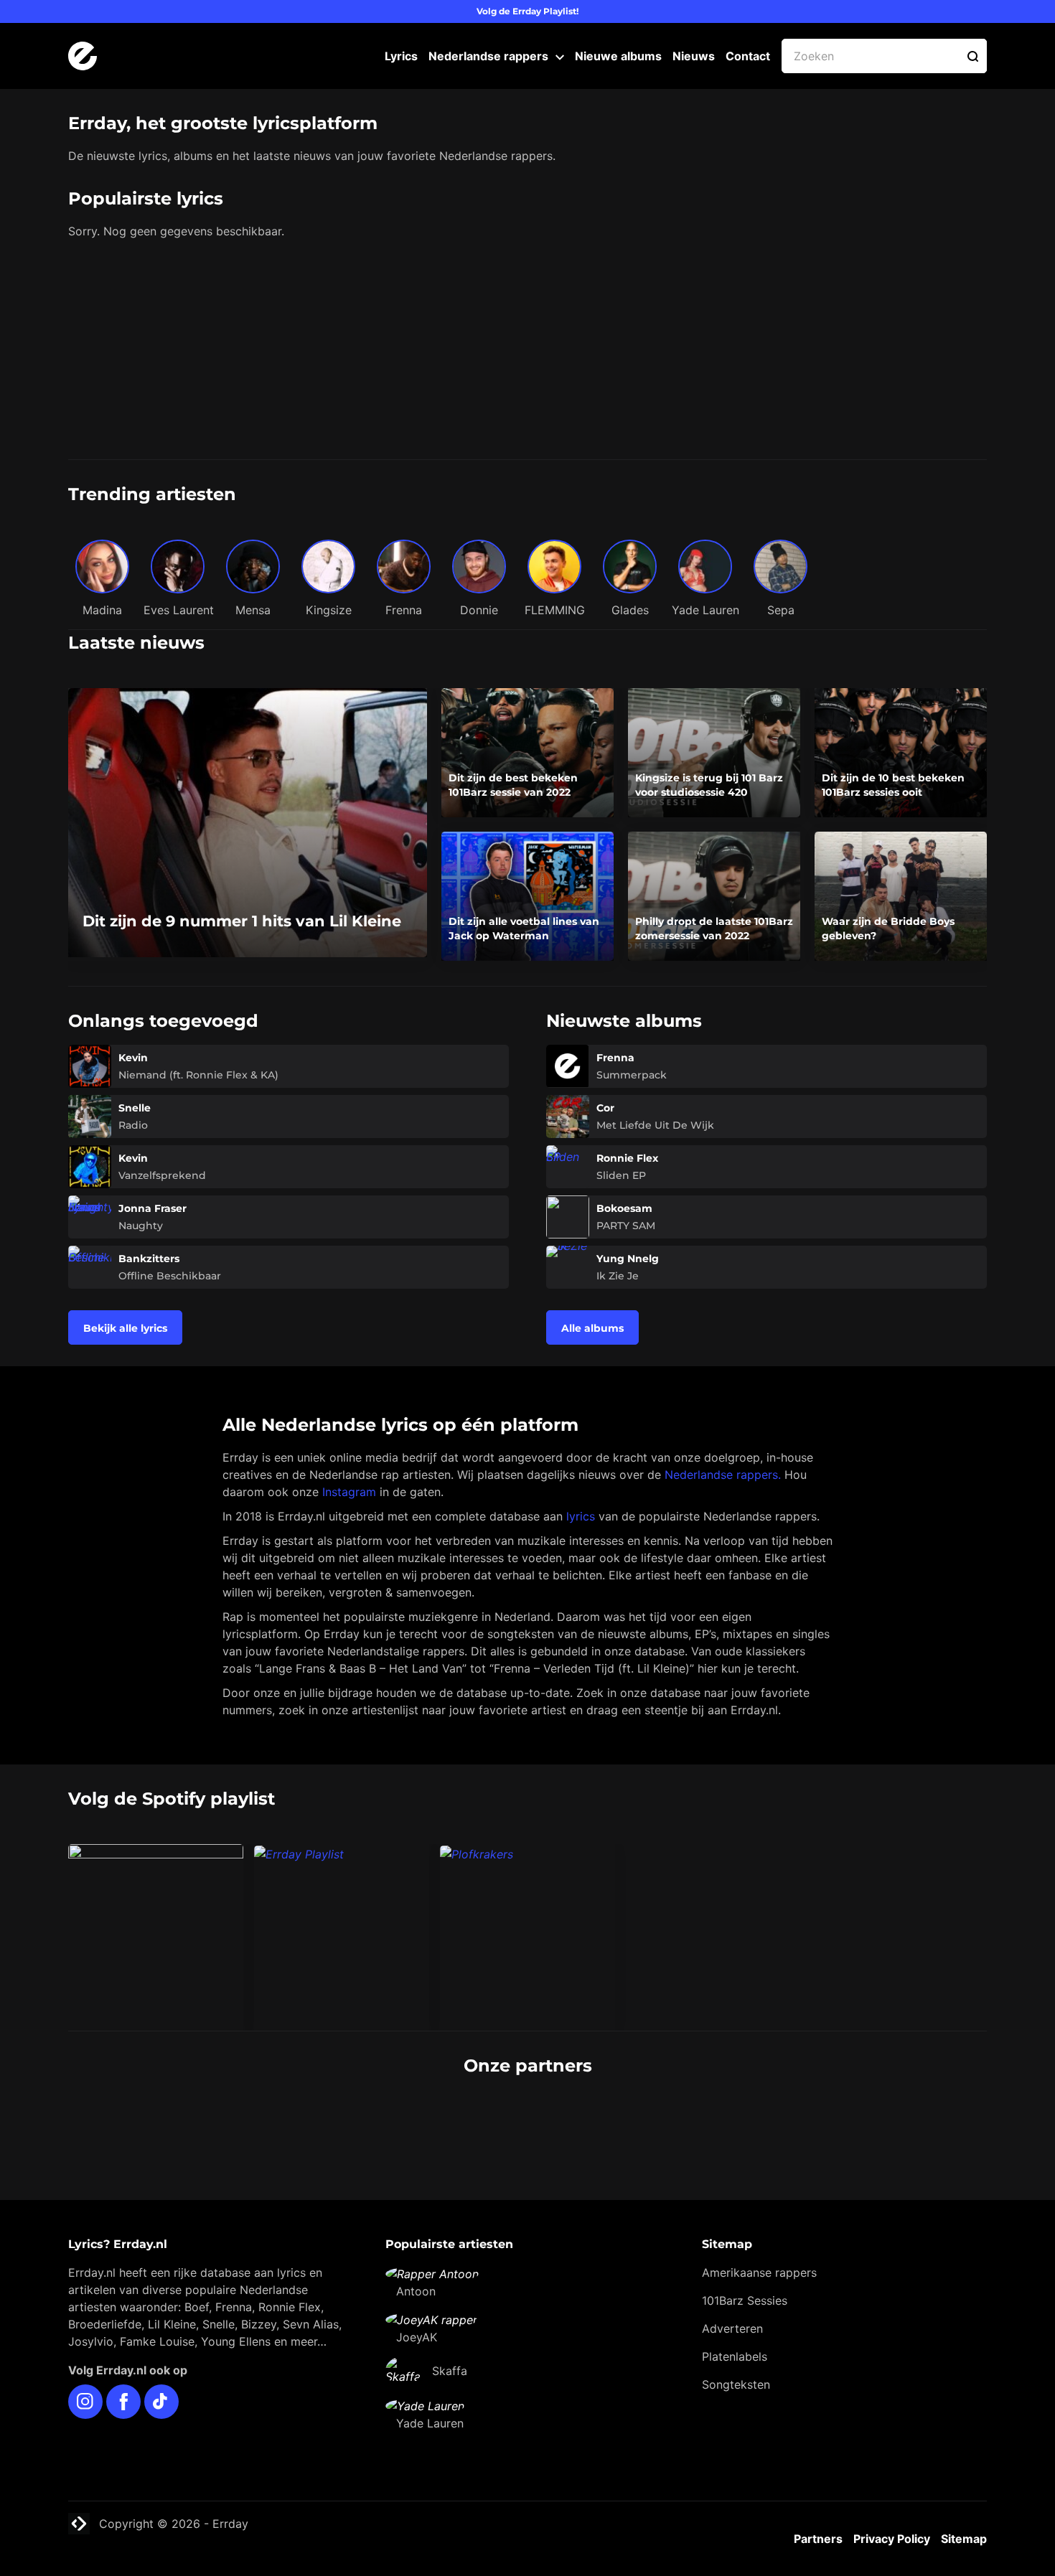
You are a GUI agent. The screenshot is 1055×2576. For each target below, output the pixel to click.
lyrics (581, 1516)
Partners (818, 2539)
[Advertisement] (527, 352)
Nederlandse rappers (488, 56)
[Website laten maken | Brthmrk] (606, 2120)
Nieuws (694, 56)
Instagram (349, 1492)
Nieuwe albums (618, 56)
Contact (748, 56)
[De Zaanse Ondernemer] (450, 2120)
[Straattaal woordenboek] (294, 2120)
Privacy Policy (892, 2539)
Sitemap (964, 2539)
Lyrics (401, 56)
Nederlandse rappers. (723, 1475)
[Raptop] (762, 2120)
